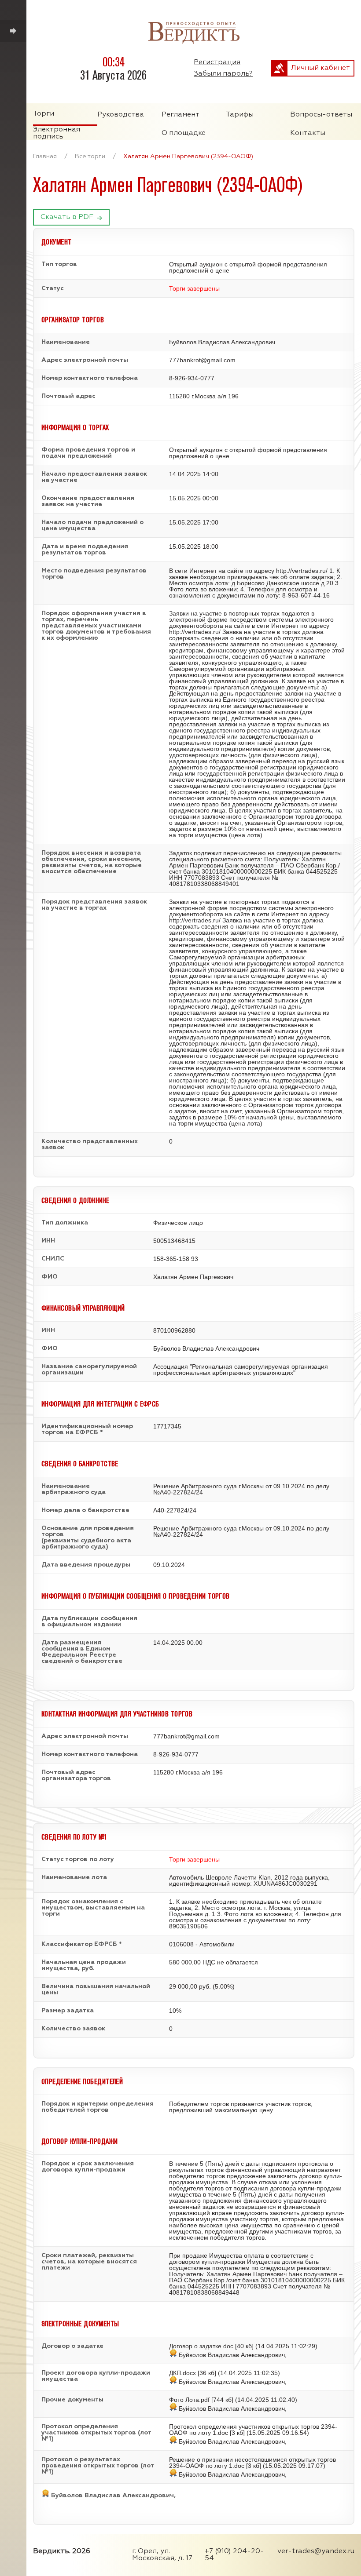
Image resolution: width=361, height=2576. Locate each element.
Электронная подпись (57, 133)
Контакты (308, 133)
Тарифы (240, 115)
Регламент (180, 115)
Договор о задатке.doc (201, 2346)
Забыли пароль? (223, 74)
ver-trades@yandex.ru (316, 2551)
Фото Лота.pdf (189, 2400)
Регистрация (217, 62)
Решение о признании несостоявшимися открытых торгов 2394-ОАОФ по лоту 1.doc (252, 2463)
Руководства (121, 115)
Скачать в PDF (67, 217)
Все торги (90, 157)
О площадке (184, 133)
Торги (44, 114)
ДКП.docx (182, 2373)
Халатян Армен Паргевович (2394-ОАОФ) (188, 157)
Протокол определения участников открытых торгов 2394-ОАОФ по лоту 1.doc (253, 2430)
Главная (45, 157)
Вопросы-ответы (321, 115)
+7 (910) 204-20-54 (234, 2555)
